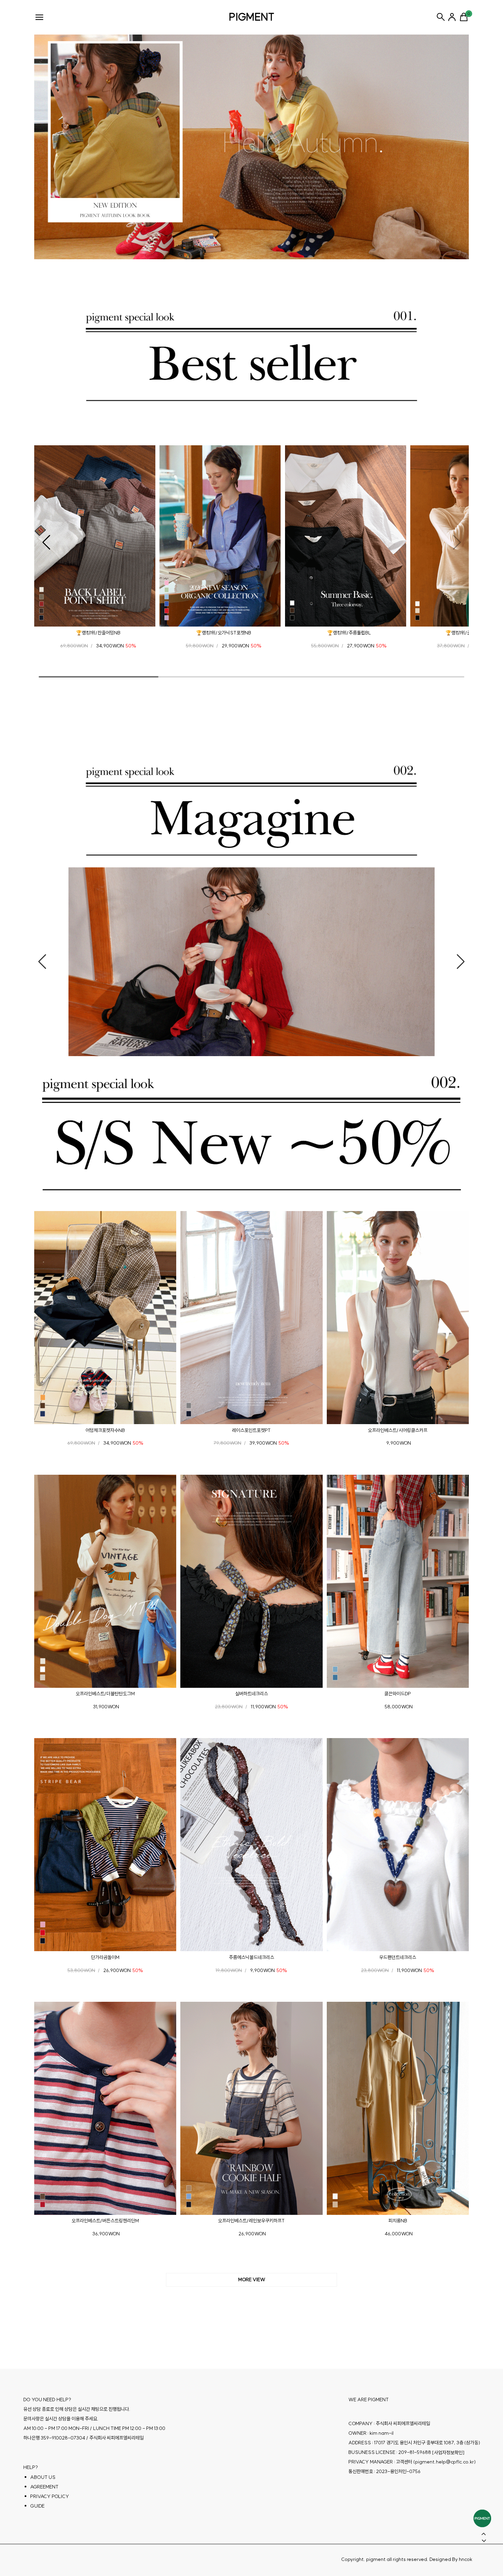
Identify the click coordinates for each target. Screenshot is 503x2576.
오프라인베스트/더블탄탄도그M (105, 1694)
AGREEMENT (44, 2486)
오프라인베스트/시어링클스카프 (398, 1430)
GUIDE (37, 2506)
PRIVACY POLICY (50, 2496)
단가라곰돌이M (105, 1957)
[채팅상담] (482, 2518)
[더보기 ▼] (251, 2280)
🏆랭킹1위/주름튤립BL (349, 633)
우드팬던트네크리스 (398, 1957)
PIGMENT (252, 17)
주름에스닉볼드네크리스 (251, 1957)
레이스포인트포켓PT (251, 1430)
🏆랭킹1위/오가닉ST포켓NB (224, 633)
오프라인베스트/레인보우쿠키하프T (251, 2221)
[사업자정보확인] (448, 2452)
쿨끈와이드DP (398, 1694)
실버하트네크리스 (251, 1694)
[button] (46, 542)
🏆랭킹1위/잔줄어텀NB (98, 633)
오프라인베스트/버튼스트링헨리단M (105, 2221)
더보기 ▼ (251, 2280)
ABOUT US (43, 2477)
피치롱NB (398, 2221)
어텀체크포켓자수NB (105, 1430)
